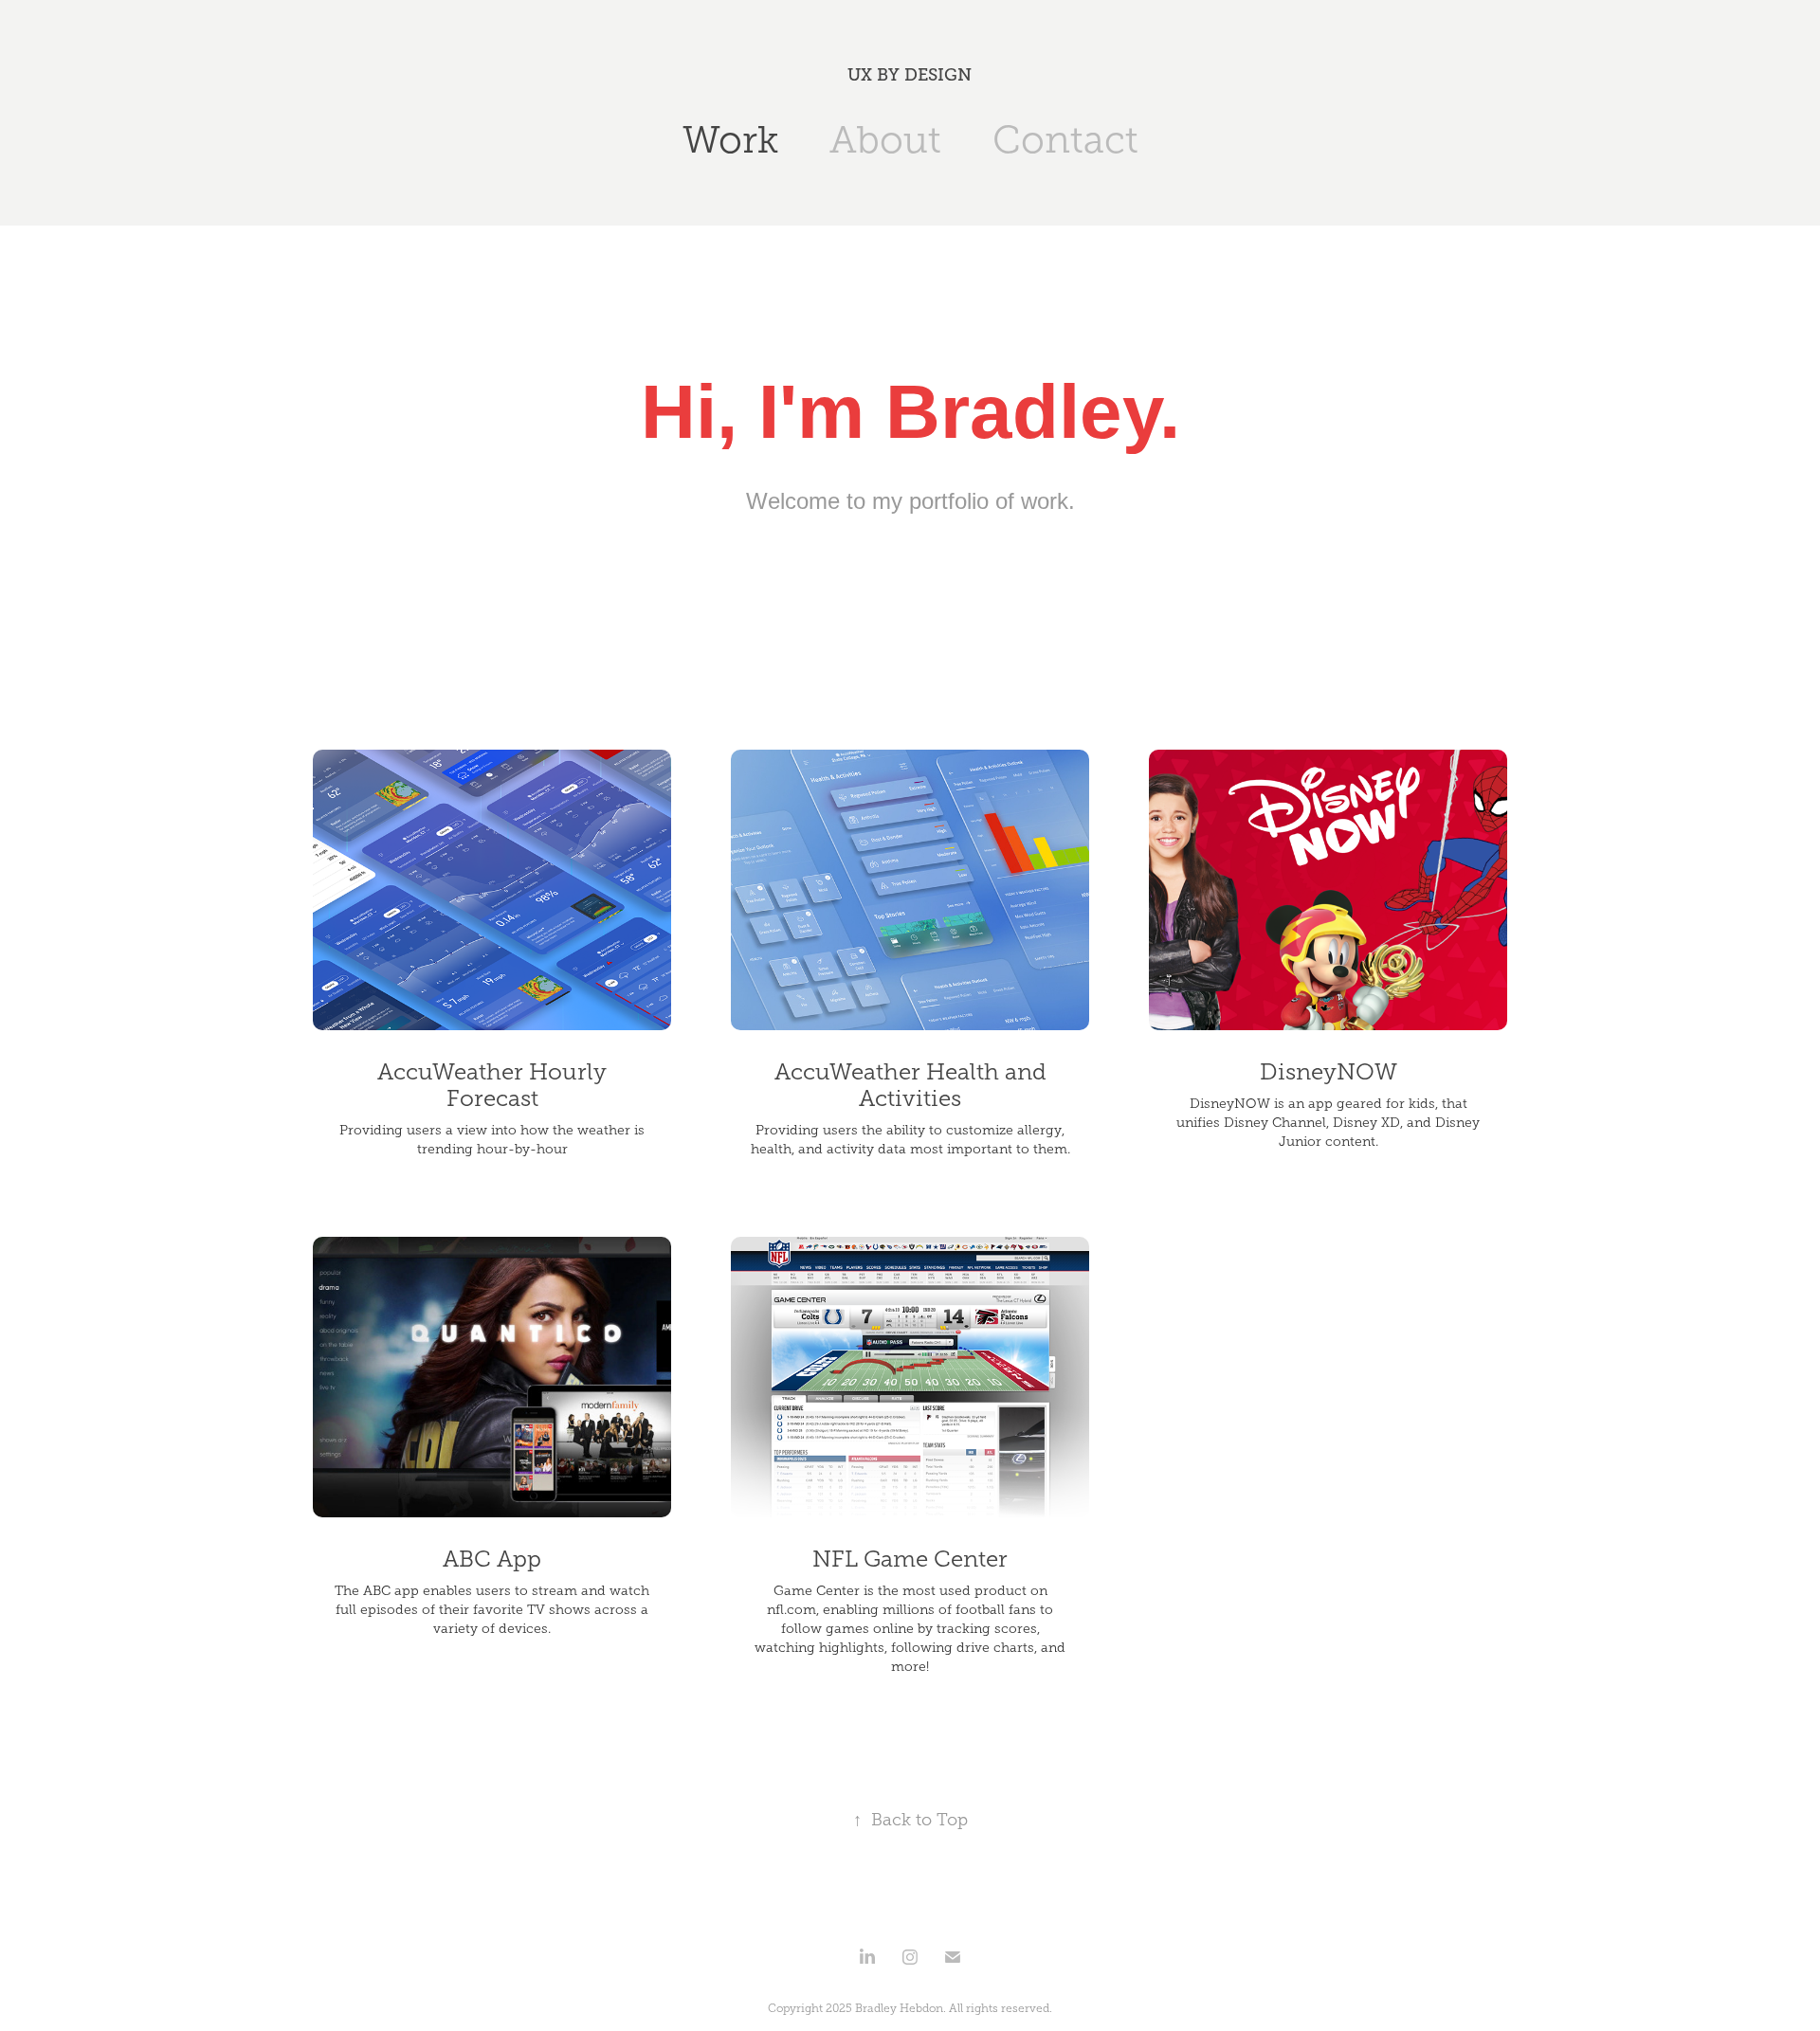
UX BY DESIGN (910, 75)
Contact (1065, 140)
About (885, 140)
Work (730, 140)
